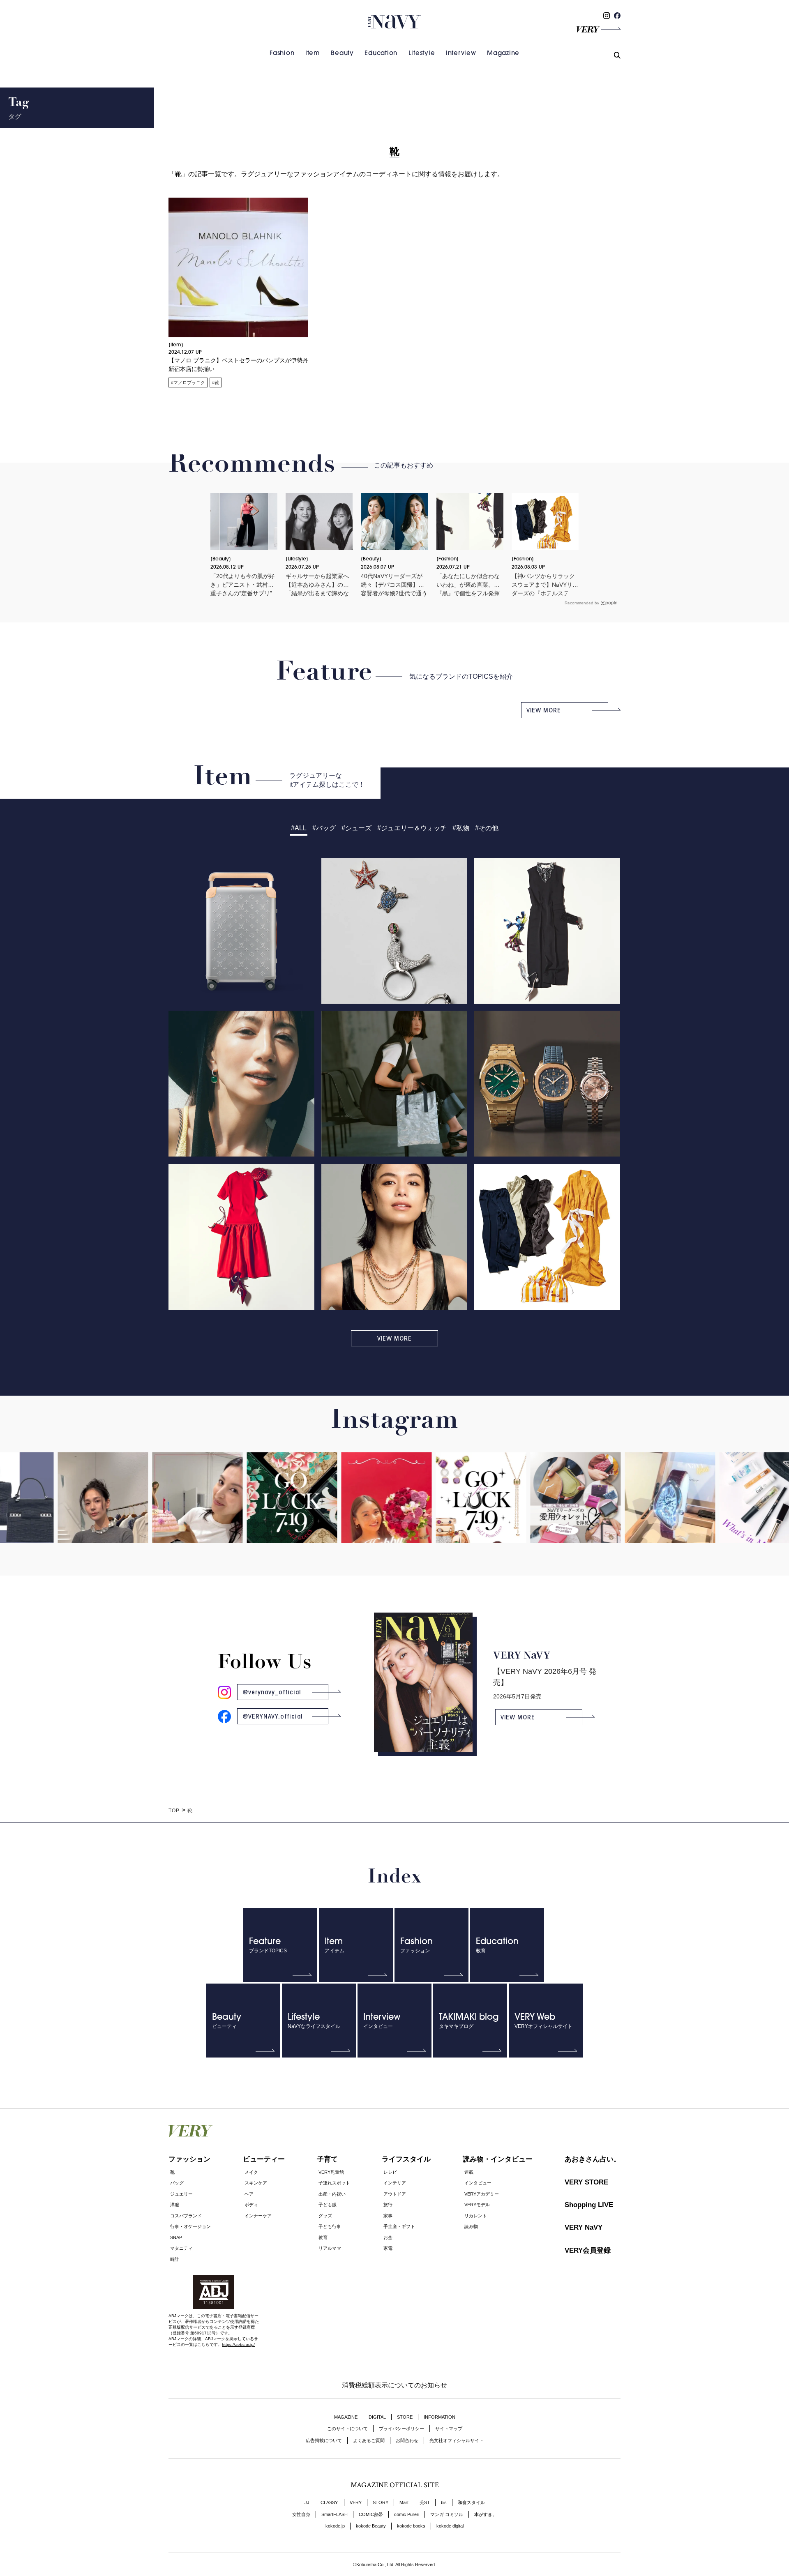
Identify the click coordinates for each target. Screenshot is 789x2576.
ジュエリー (181, 2194)
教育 (323, 2237)
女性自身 (301, 2514)
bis (444, 2502)
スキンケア (256, 2183)
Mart (404, 2502)
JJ (307, 2502)
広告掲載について (324, 2440)
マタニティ (181, 2248)
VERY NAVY (394, 22)
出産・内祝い (332, 2194)
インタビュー (478, 2183)
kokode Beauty (371, 2526)
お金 (388, 2237)
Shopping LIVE (589, 2205)
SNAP (176, 2237)
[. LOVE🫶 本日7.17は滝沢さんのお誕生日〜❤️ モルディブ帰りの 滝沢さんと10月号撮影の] (337, 1533)
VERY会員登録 (588, 2250)
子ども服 (328, 2205)
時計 (175, 2259)
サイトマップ (449, 2429)
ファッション (189, 2159)
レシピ (390, 2172)
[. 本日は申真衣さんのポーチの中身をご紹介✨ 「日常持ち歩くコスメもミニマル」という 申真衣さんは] (715, 1513)
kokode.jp (335, 2526)
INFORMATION (439, 2417)
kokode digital (450, 2526)
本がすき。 (486, 2514)
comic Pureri (407, 2514)
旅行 (388, 2205)
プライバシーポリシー (401, 2429)
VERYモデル (477, 2205)
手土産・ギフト (399, 2226)
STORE (405, 2417)
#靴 (216, 382)
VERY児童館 (331, 2172)
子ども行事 (330, 2226)
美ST (425, 2502)
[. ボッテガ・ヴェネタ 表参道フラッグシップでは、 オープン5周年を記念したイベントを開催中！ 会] (53, 1533)
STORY (381, 2502)
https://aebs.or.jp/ (238, 2344)
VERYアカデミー (482, 2194)
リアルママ (330, 2248)
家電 (388, 2248)
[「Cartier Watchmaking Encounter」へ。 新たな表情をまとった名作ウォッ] (621, 1513)
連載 (469, 2172)
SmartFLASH (335, 2514)
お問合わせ (407, 2440)
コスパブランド (186, 2216)
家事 (388, 2216)
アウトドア (395, 2194)
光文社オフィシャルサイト (457, 2440)
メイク (251, 2172)
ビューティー (264, 2159)
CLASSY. (330, 2502)
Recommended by (582, 603)
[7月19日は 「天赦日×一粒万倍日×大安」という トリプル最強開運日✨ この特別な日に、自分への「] (431, 1509)
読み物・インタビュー (498, 2159)
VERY (356, 2502)
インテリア (395, 2183)
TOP (174, 1811)
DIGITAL (377, 2417)
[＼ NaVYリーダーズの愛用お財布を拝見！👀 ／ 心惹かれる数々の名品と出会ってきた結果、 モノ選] (526, 1513)
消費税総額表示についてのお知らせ (394, 2385)
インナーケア (258, 2216)
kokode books (411, 2526)
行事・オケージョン (190, 2226)
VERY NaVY (584, 2227)
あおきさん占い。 (593, 2159)
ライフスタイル (406, 2159)
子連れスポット (334, 2183)
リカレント (476, 2216)
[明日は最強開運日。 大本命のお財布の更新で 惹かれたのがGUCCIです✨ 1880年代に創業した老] (242, 1509)
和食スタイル (471, 2502)
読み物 (471, 2226)
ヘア (249, 2194)
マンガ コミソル (447, 2514)
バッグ (177, 2183)
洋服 (175, 2205)
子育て (327, 2159)
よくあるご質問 (369, 2440)
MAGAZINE (346, 2417)
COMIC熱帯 (371, 2514)
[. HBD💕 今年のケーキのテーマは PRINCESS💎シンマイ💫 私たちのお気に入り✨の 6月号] (148, 1533)
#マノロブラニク (188, 382)
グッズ (325, 2216)
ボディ (251, 2205)
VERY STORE (586, 2182)
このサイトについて (347, 2429)
